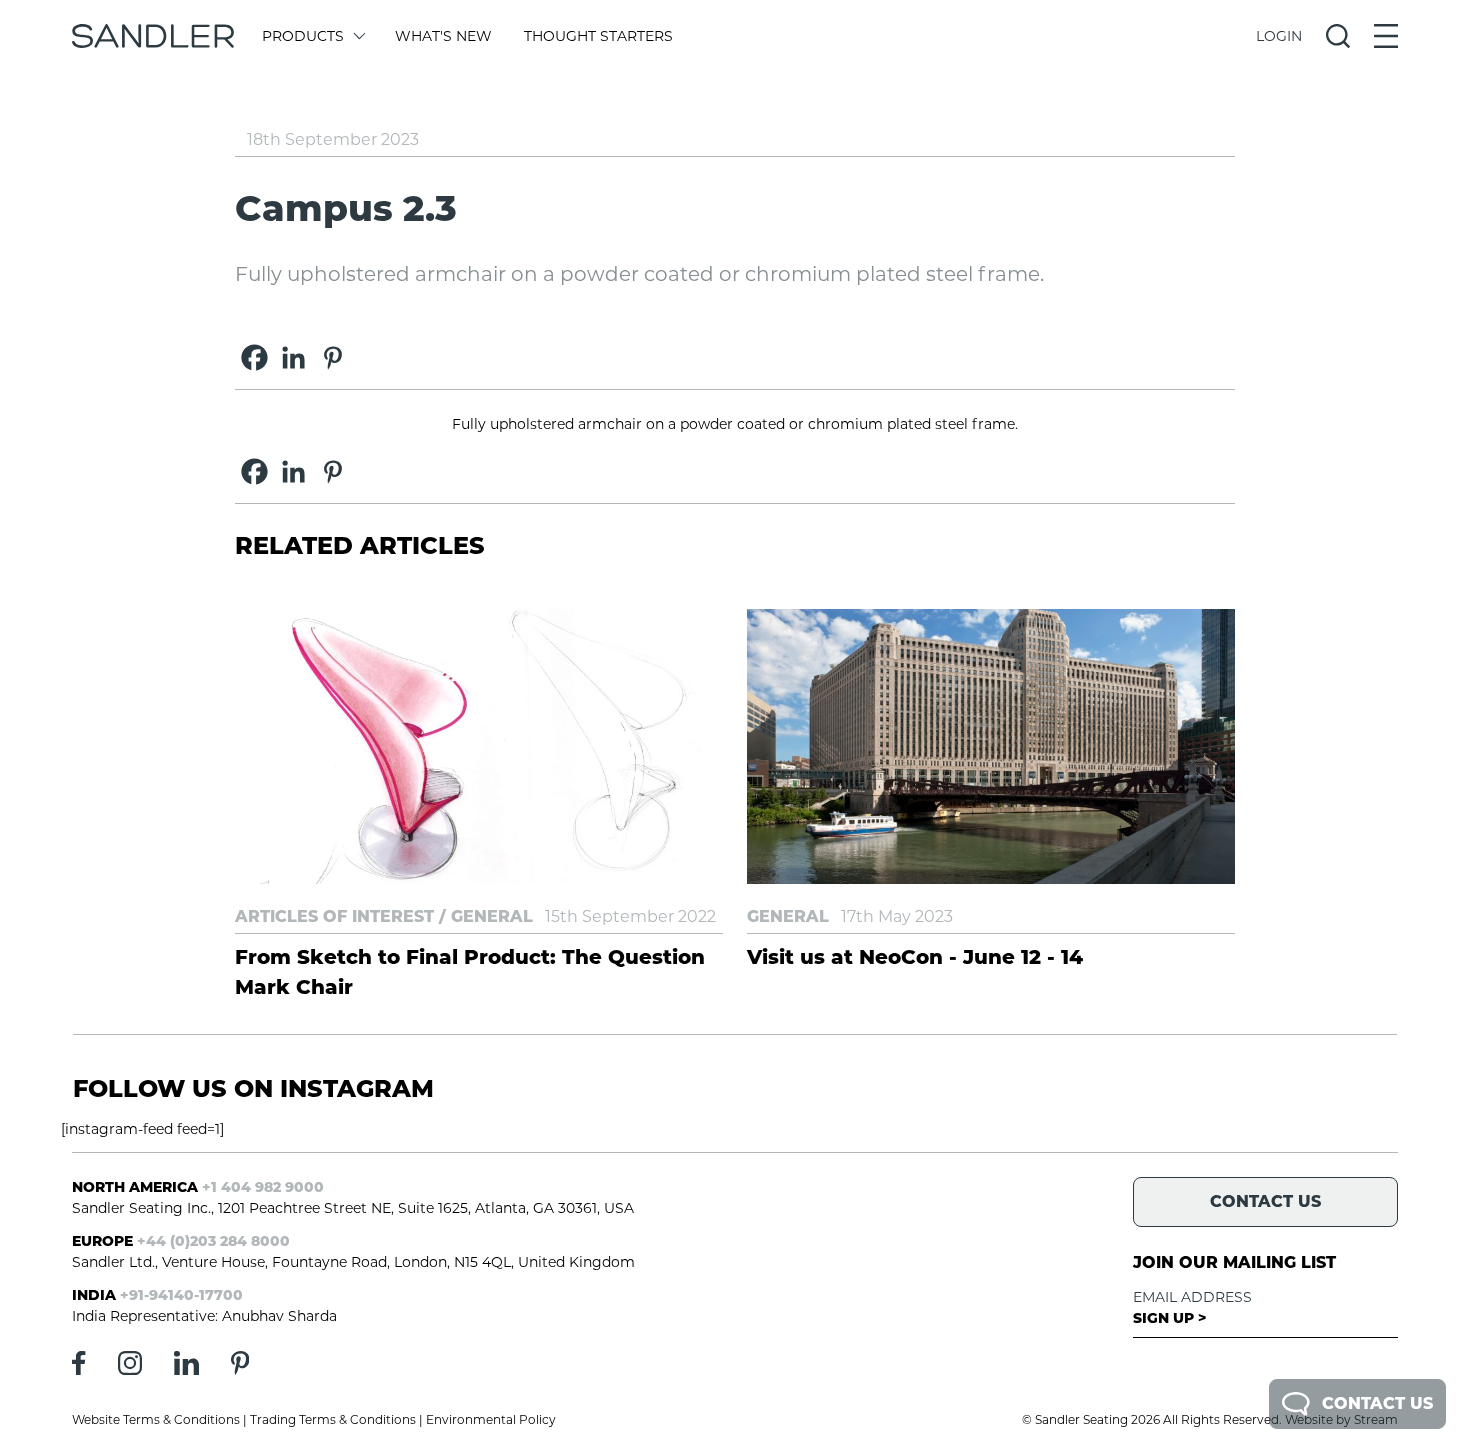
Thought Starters (598, 36)
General (492, 916)
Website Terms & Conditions (156, 1419)
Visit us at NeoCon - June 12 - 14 (915, 957)
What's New (443, 36)
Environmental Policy (491, 1419)
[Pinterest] (332, 357)
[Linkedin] (293, 357)
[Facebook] (254, 357)
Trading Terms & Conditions (333, 1419)
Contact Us (1377, 1403)
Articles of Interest (334, 916)
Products (303, 36)
